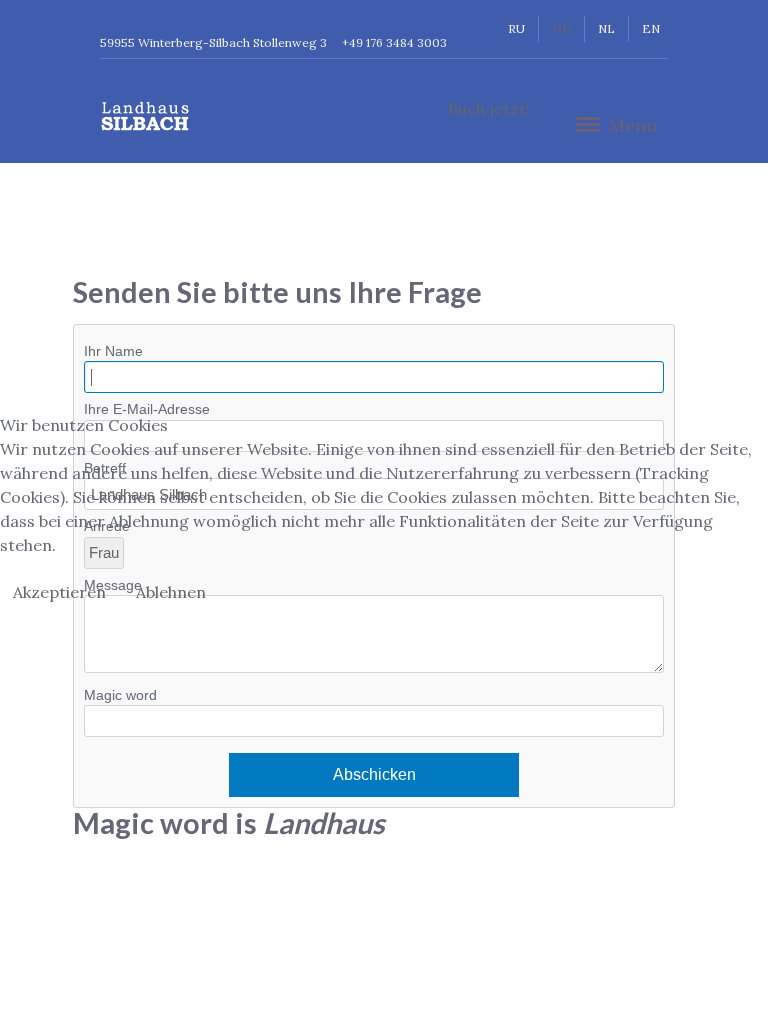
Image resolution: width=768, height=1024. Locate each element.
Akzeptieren (59, 592)
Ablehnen (171, 592)
